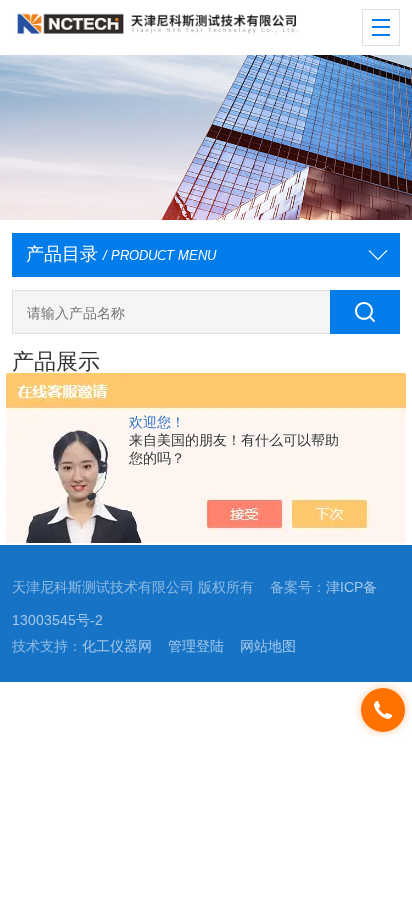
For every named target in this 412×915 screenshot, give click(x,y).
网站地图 (268, 646)
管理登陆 (196, 646)
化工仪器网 (117, 646)
